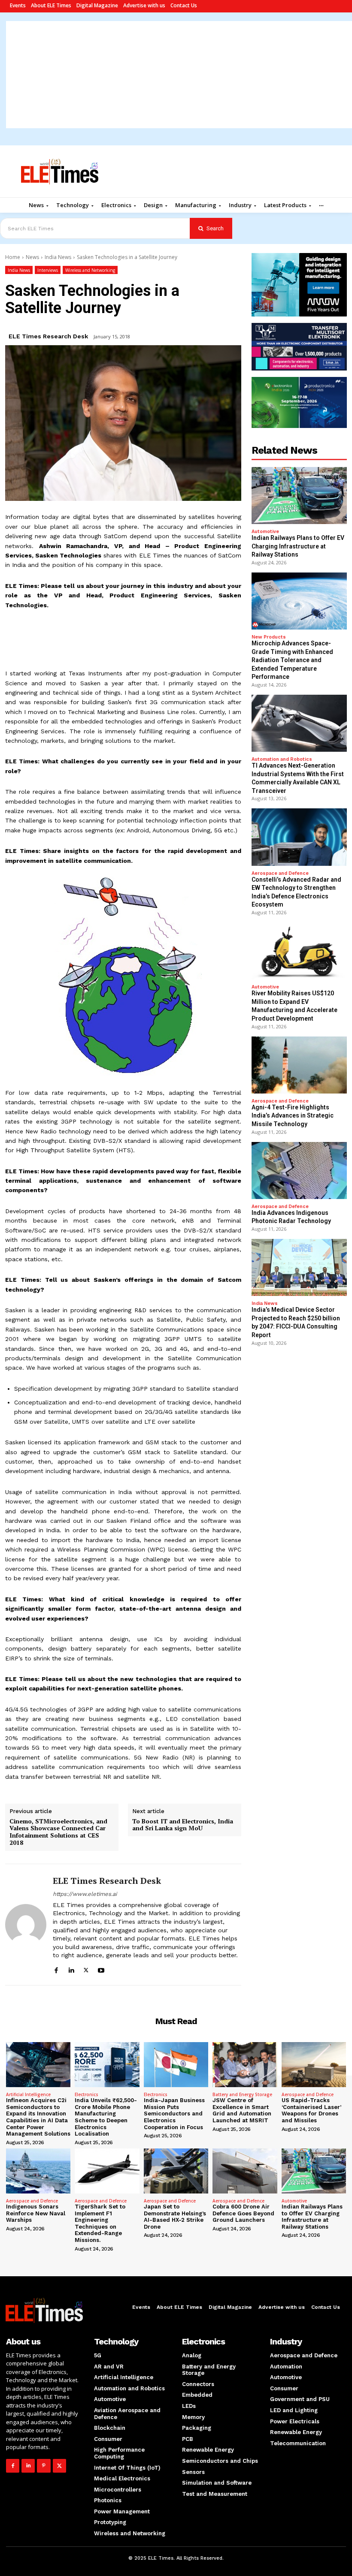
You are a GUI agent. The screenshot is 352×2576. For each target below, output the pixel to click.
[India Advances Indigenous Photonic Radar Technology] (299, 1170)
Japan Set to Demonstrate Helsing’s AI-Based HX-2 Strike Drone (175, 2217)
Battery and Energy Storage (242, 2094)
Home (13, 257)
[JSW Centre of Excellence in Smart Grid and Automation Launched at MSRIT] (245, 2065)
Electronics (86, 2094)
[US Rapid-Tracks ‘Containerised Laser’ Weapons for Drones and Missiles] (314, 2065)
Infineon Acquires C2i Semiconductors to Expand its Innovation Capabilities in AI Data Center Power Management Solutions (38, 2117)
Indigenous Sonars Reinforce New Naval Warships (36, 2213)
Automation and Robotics (282, 759)
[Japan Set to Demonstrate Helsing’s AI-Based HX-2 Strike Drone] (176, 2171)
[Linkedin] (71, 1969)
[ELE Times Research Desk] (26, 1925)
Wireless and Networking (90, 270)
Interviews (48, 270)
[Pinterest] (44, 2466)
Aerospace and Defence (280, 873)
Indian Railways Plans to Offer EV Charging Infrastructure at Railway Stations (298, 546)
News (32, 257)
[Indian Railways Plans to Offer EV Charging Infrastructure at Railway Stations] (299, 496)
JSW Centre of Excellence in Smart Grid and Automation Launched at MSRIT (242, 2110)
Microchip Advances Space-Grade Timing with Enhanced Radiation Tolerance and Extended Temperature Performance (292, 660)
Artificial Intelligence (28, 2094)
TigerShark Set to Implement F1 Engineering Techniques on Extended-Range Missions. (100, 2223)
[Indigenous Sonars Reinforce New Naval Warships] (38, 2171)
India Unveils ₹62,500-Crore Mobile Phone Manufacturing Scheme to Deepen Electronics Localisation (106, 2117)
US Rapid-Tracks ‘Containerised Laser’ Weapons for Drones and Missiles (311, 2110)
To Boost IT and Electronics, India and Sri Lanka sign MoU (183, 1825)
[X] (86, 1969)
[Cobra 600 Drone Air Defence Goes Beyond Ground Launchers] (245, 2171)
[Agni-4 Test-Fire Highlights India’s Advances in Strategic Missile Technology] (299, 1065)
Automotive (265, 532)
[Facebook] (56, 1969)
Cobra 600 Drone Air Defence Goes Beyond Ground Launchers (243, 2213)
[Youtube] (101, 1969)
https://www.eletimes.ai (85, 1894)
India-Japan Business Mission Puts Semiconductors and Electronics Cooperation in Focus (174, 2114)
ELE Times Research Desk (48, 336)
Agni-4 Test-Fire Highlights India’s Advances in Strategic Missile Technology (293, 1116)
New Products (269, 637)
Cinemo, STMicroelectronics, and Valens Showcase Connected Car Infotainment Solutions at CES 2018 (58, 1832)
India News (58, 257)
